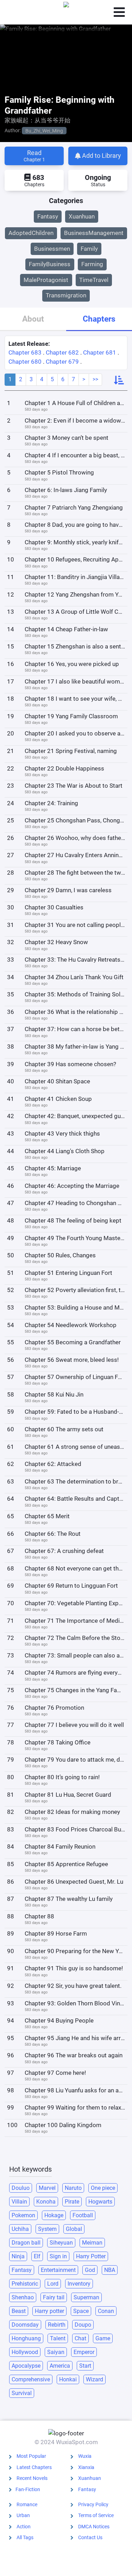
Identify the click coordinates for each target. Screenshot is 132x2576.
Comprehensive (31, 2379)
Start (85, 2366)
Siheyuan (61, 2243)
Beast (19, 2311)
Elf (37, 2256)
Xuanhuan (82, 216)
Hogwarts (100, 2202)
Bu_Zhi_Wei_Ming (44, 130)
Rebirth (57, 2325)
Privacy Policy (93, 2504)
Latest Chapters (34, 2467)
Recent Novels (32, 2478)
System (47, 2229)
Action (24, 2527)
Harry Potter (91, 2256)
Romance (27, 2504)
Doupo (83, 2325)
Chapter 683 (25, 352)
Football (83, 2215)
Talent (58, 2338)
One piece (103, 2188)
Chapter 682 (62, 352)
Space (81, 2311)
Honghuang (26, 2338)
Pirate (72, 2202)
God (90, 2270)
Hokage (54, 2215)
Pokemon (23, 2215)
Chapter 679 (62, 362)
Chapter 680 (25, 362)
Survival (22, 2393)
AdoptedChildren (31, 233)
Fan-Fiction (28, 2489)
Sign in (58, 2256)
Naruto (73, 2188)
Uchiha (20, 2229)
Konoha (46, 2202)
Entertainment (58, 2270)
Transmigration (66, 295)
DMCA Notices (94, 2527)
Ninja (18, 2256)
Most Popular (31, 2456)
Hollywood (25, 2352)
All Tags (25, 2537)
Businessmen (52, 249)
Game (103, 2338)
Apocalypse (26, 2366)
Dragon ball (26, 2243)
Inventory (79, 2284)
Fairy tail (54, 2297)
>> (95, 379)
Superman (86, 2297)
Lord (53, 2284)
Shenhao (23, 2297)
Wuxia (85, 2456)
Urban (23, 2515)
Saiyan (56, 2352)
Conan (106, 2311)
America (60, 2366)
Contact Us (90, 2537)
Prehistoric (25, 2284)
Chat (80, 2338)
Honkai (68, 2379)
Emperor (84, 2352)
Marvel (47, 2188)
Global (74, 2229)
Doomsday (25, 2325)
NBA (110, 2270)
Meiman (92, 2243)
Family (89, 249)
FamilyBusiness (50, 264)
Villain (19, 2202)
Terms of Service (96, 2515)
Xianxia (86, 2467)
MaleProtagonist (46, 280)
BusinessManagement (94, 233)
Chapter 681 (100, 352)
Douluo (21, 2188)
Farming (92, 264)
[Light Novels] (66, 12)
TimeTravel (94, 280)
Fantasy (48, 216)
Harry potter (49, 2311)
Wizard (95, 2379)
